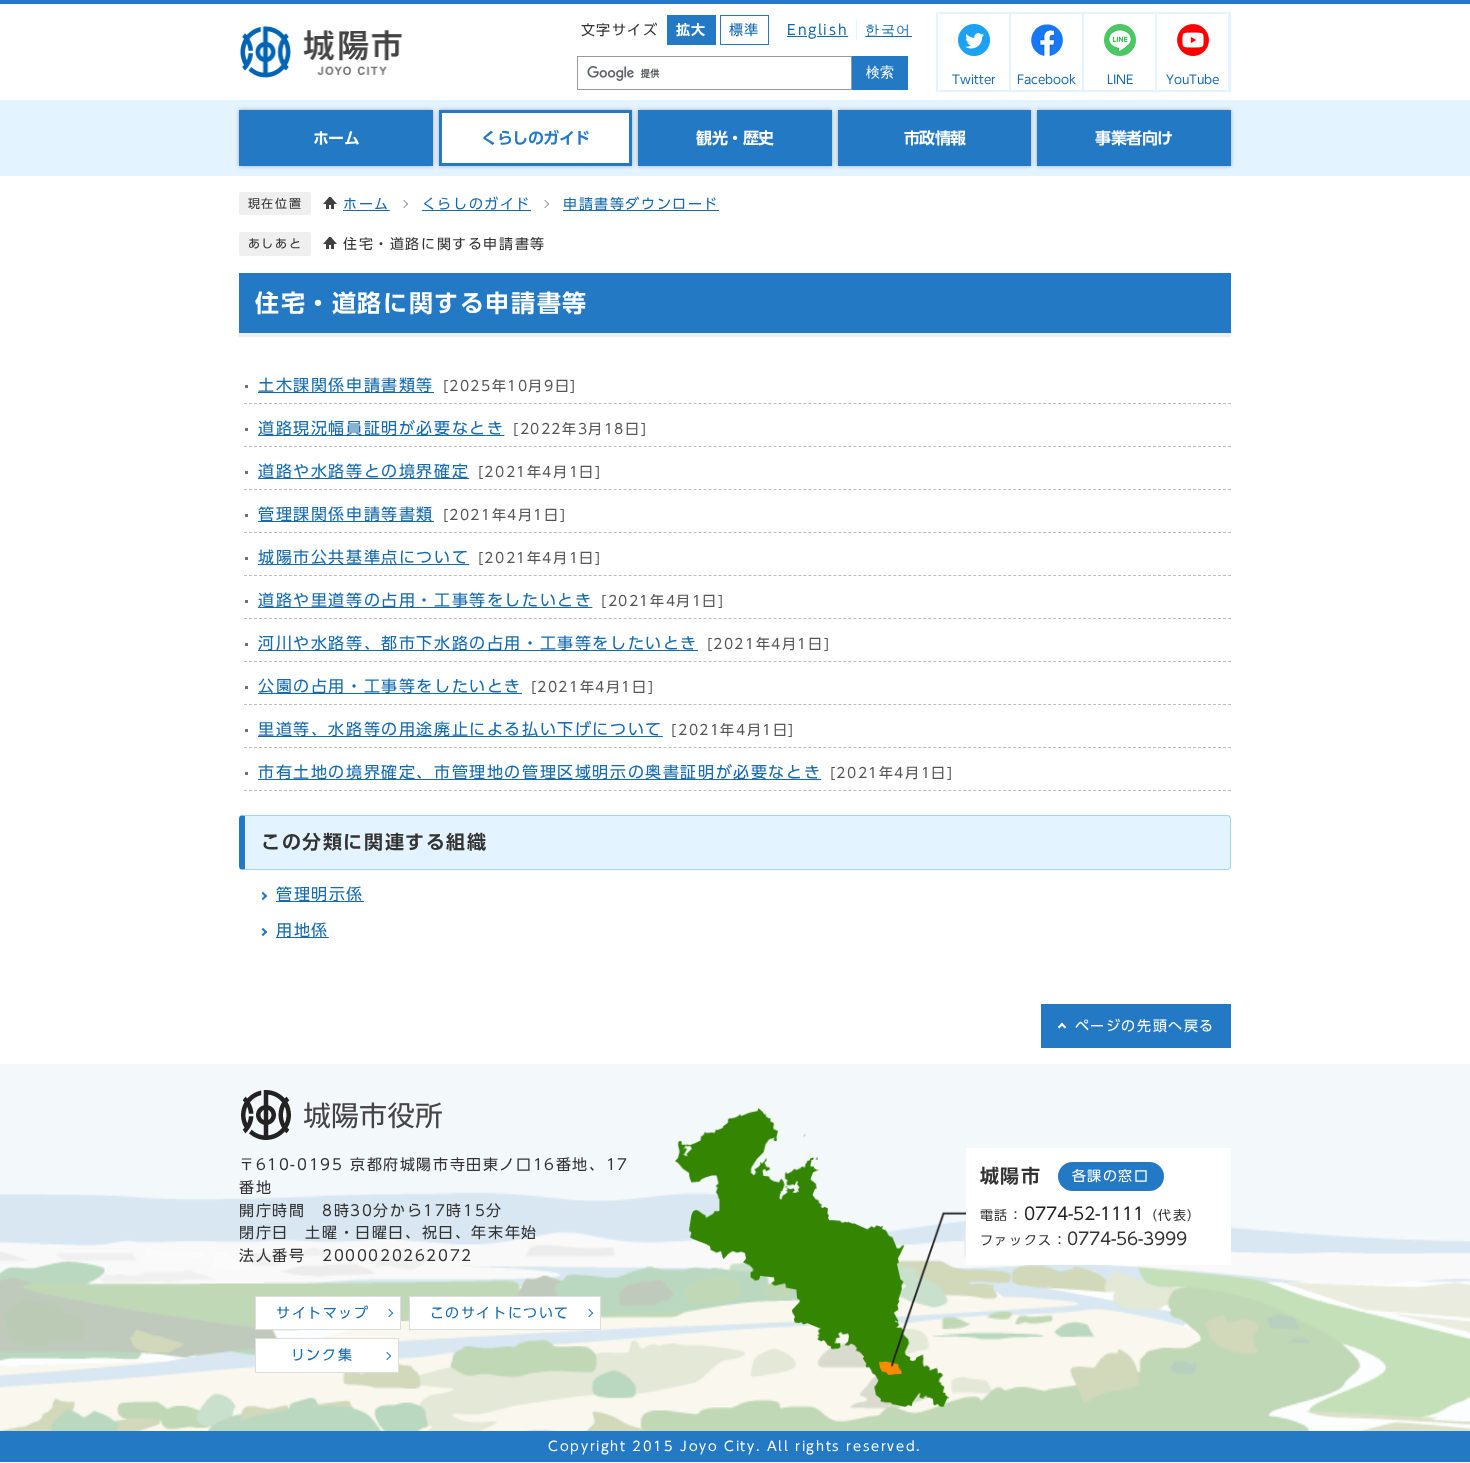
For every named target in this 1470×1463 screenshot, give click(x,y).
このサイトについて (500, 1313)
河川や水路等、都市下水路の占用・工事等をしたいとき (478, 643)
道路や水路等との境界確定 (363, 471)
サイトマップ (323, 1313)
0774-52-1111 (1084, 1213)
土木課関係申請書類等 (346, 385)
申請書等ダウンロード (641, 204)
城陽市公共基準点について (363, 557)
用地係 (302, 930)
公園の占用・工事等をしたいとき (390, 686)
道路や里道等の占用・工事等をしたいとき (425, 600)
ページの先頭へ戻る (1145, 1026)
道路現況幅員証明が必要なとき (381, 428)
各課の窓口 (1111, 1176)
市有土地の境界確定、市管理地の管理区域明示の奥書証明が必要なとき (539, 772)
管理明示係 (320, 894)
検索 (880, 72)
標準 (744, 30)
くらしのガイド (476, 204)
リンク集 (322, 1355)
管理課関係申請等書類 (346, 514)
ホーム (366, 204)
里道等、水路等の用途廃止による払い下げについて (460, 729)
